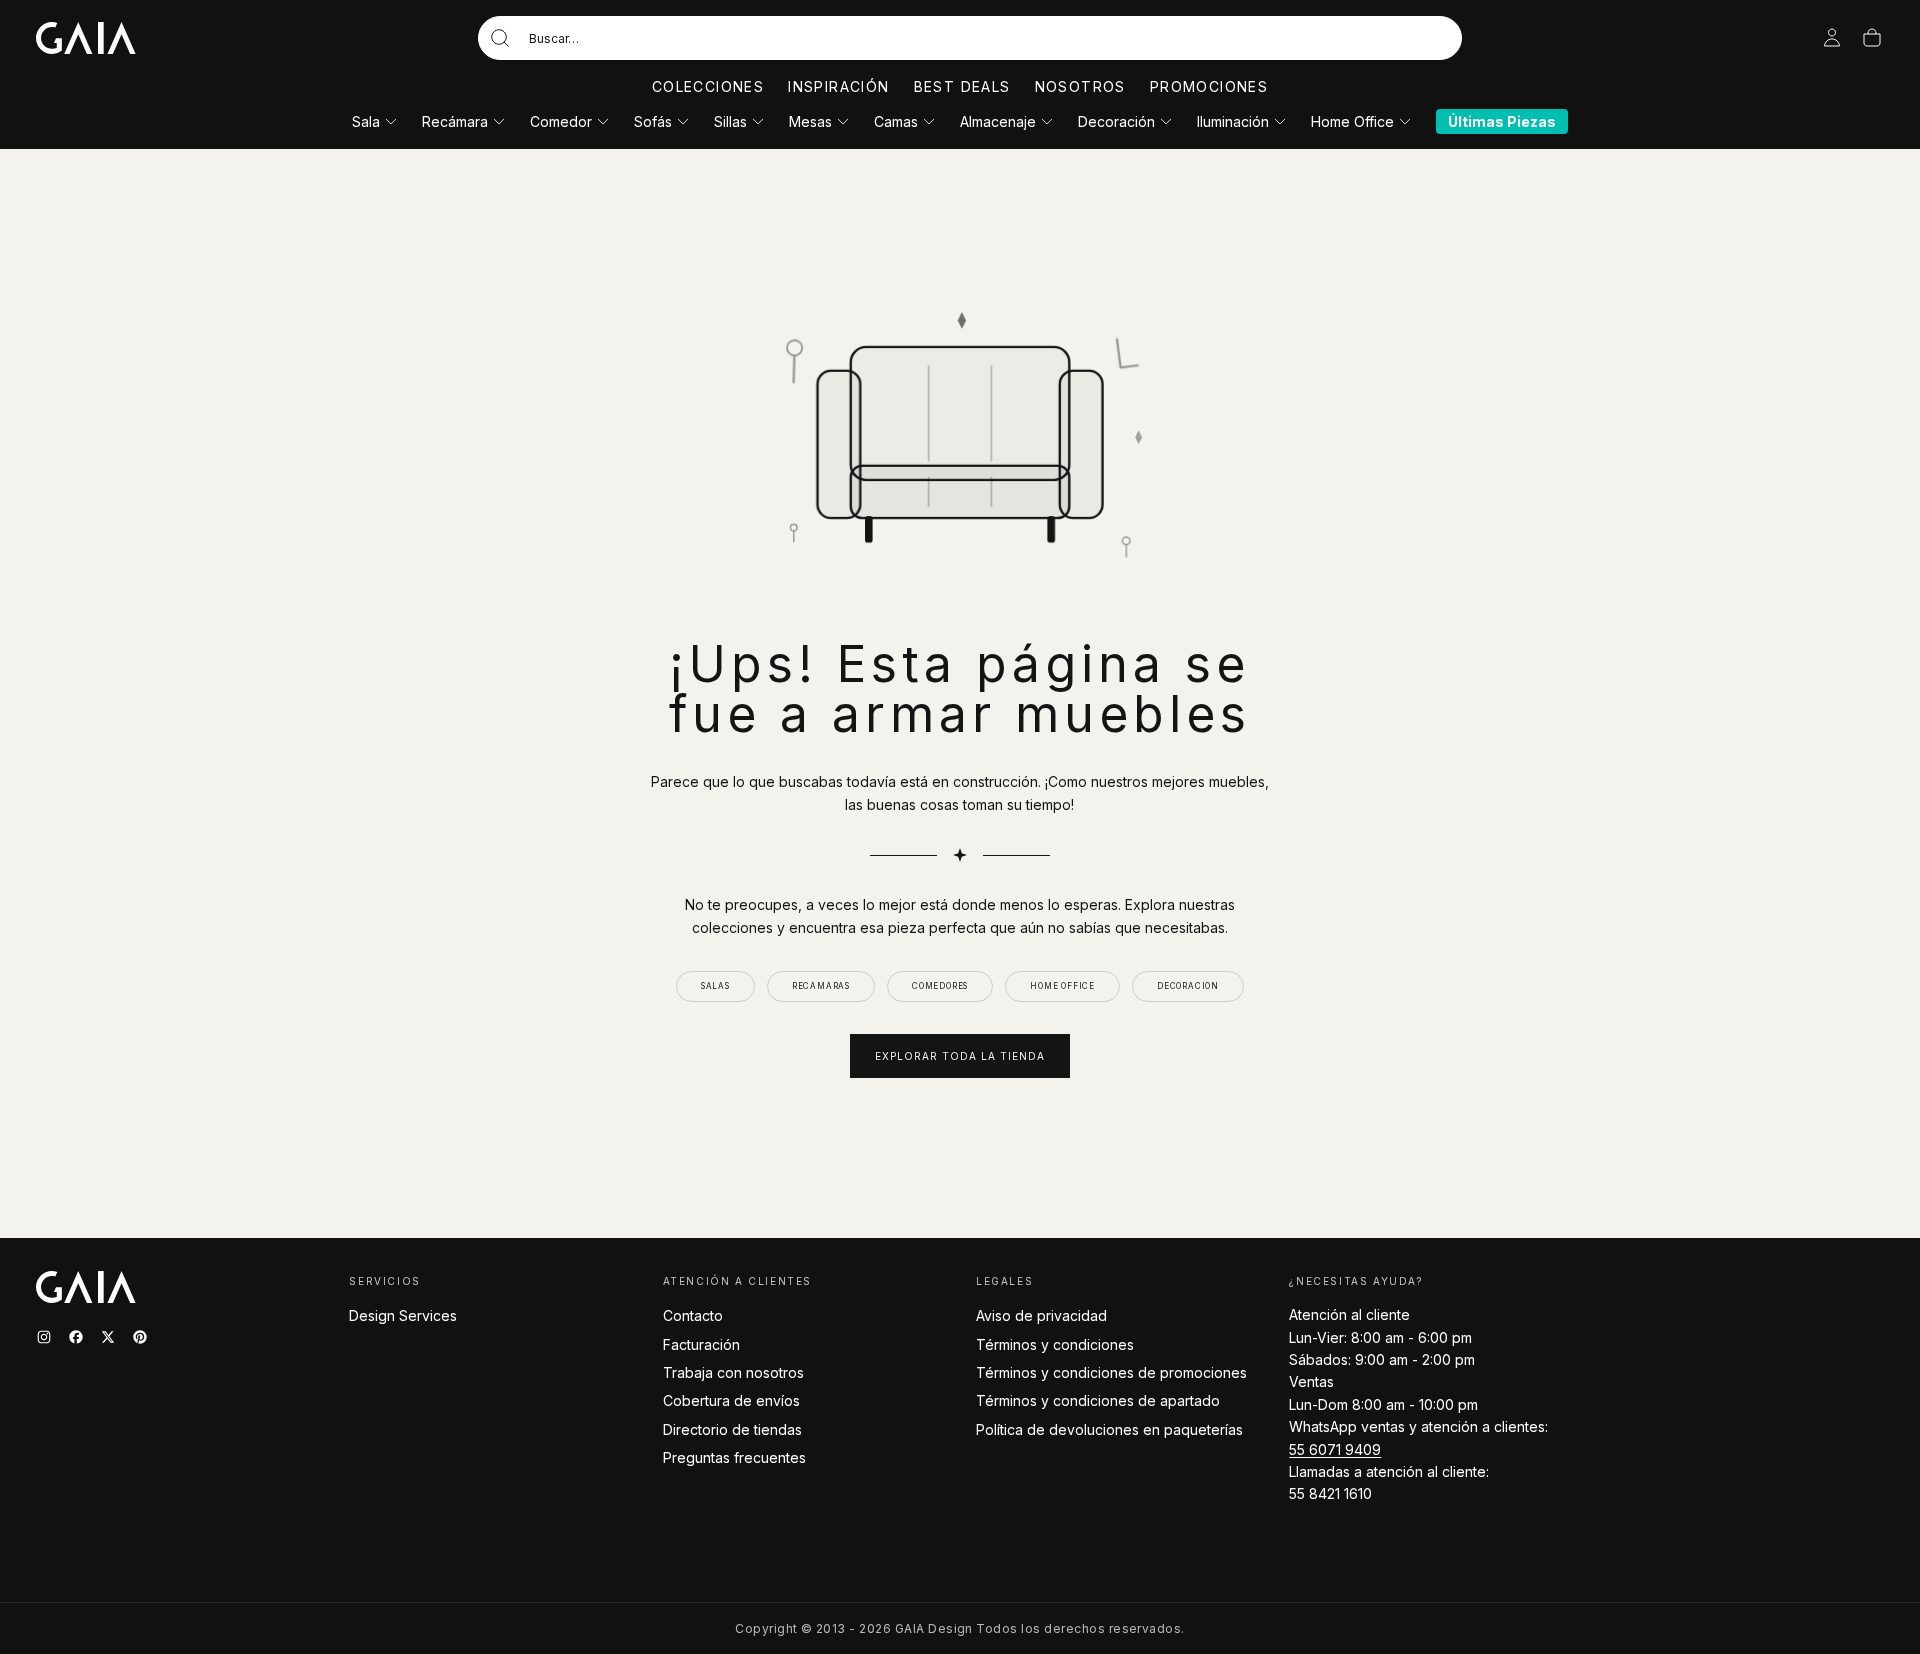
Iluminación (1233, 121)
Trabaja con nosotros (733, 1372)
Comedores (940, 986)
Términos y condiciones (1055, 1344)
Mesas (810, 121)
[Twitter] (108, 1337)
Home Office (1352, 121)
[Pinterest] (140, 1337)
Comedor (561, 121)
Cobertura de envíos (731, 1400)
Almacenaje (998, 121)
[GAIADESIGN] (86, 38)
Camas (896, 121)
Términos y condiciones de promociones (1111, 1372)
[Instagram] (44, 1337)
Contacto (693, 1315)
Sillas (730, 121)
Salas (715, 986)
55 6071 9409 (1335, 1449)
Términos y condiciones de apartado (1098, 1400)
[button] (970, 38)
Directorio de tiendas (732, 1429)
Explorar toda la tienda (960, 1056)
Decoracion (1188, 986)
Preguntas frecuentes (734, 1457)
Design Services (403, 1315)
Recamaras (821, 986)
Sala (366, 121)
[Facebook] (76, 1337)
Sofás (653, 121)
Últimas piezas (1502, 121)
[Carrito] (1872, 38)
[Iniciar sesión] (1832, 38)
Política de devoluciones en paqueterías (1109, 1429)
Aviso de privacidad (1041, 1315)
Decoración (1116, 121)
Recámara (455, 121)
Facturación (701, 1344)
